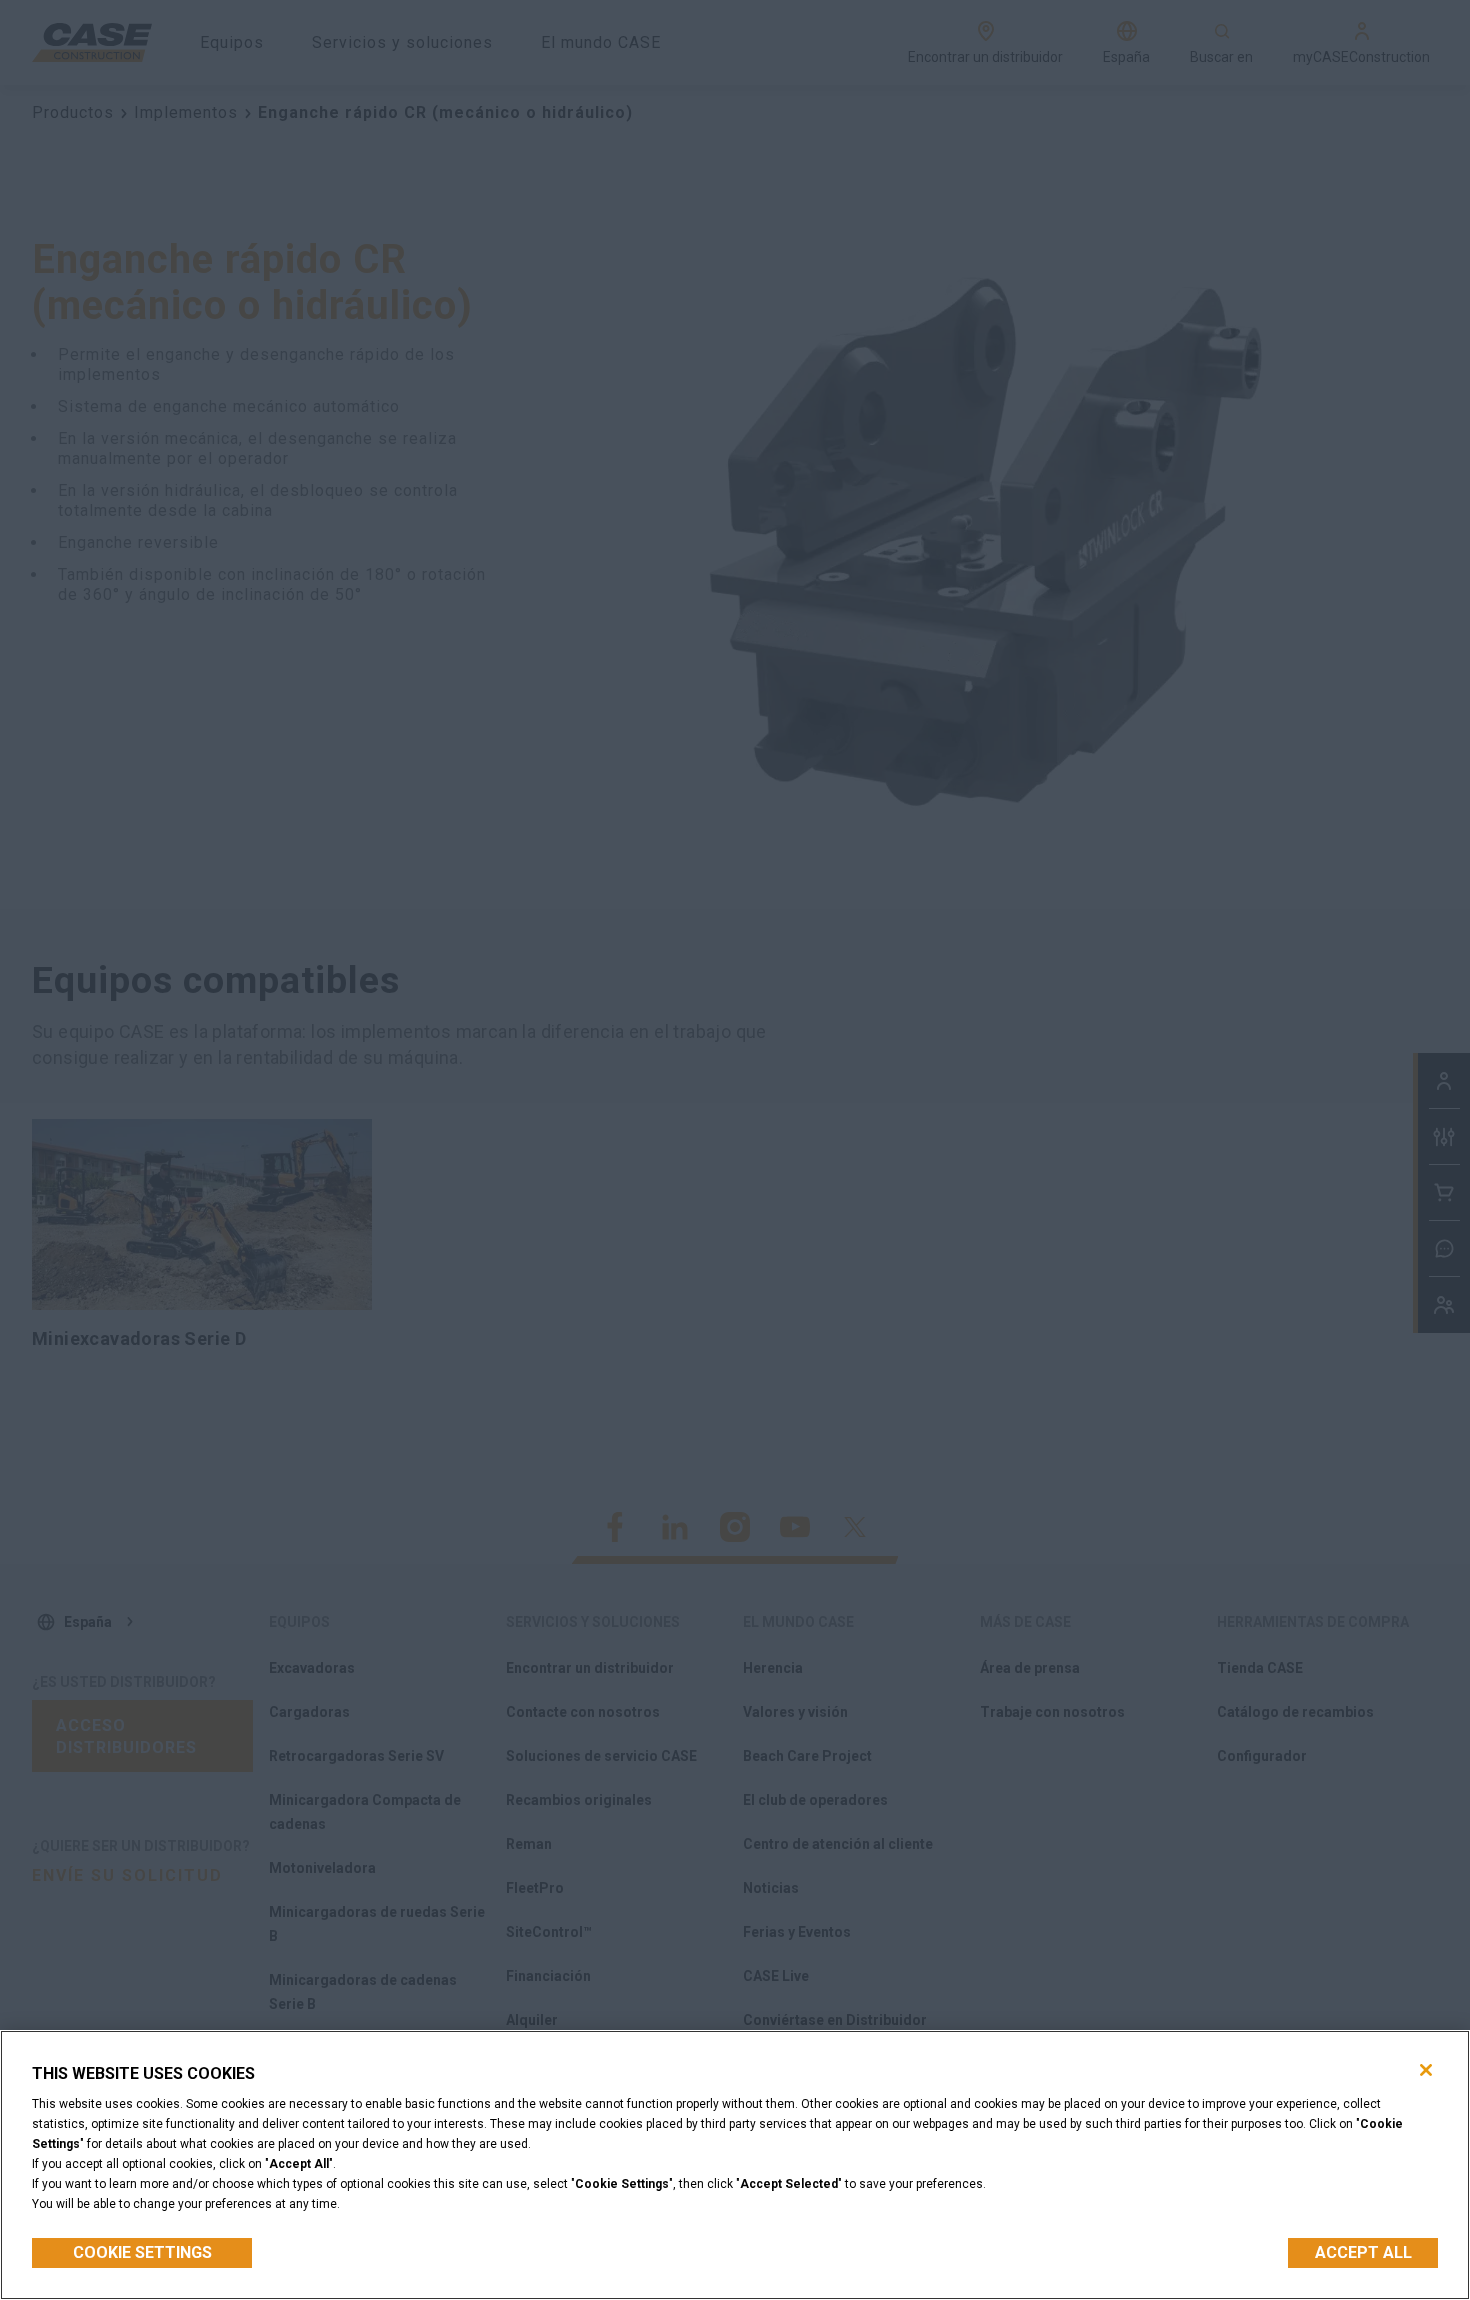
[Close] (1426, 2070)
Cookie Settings (142, 2252)
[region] (735, 2165)
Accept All (1363, 2252)
